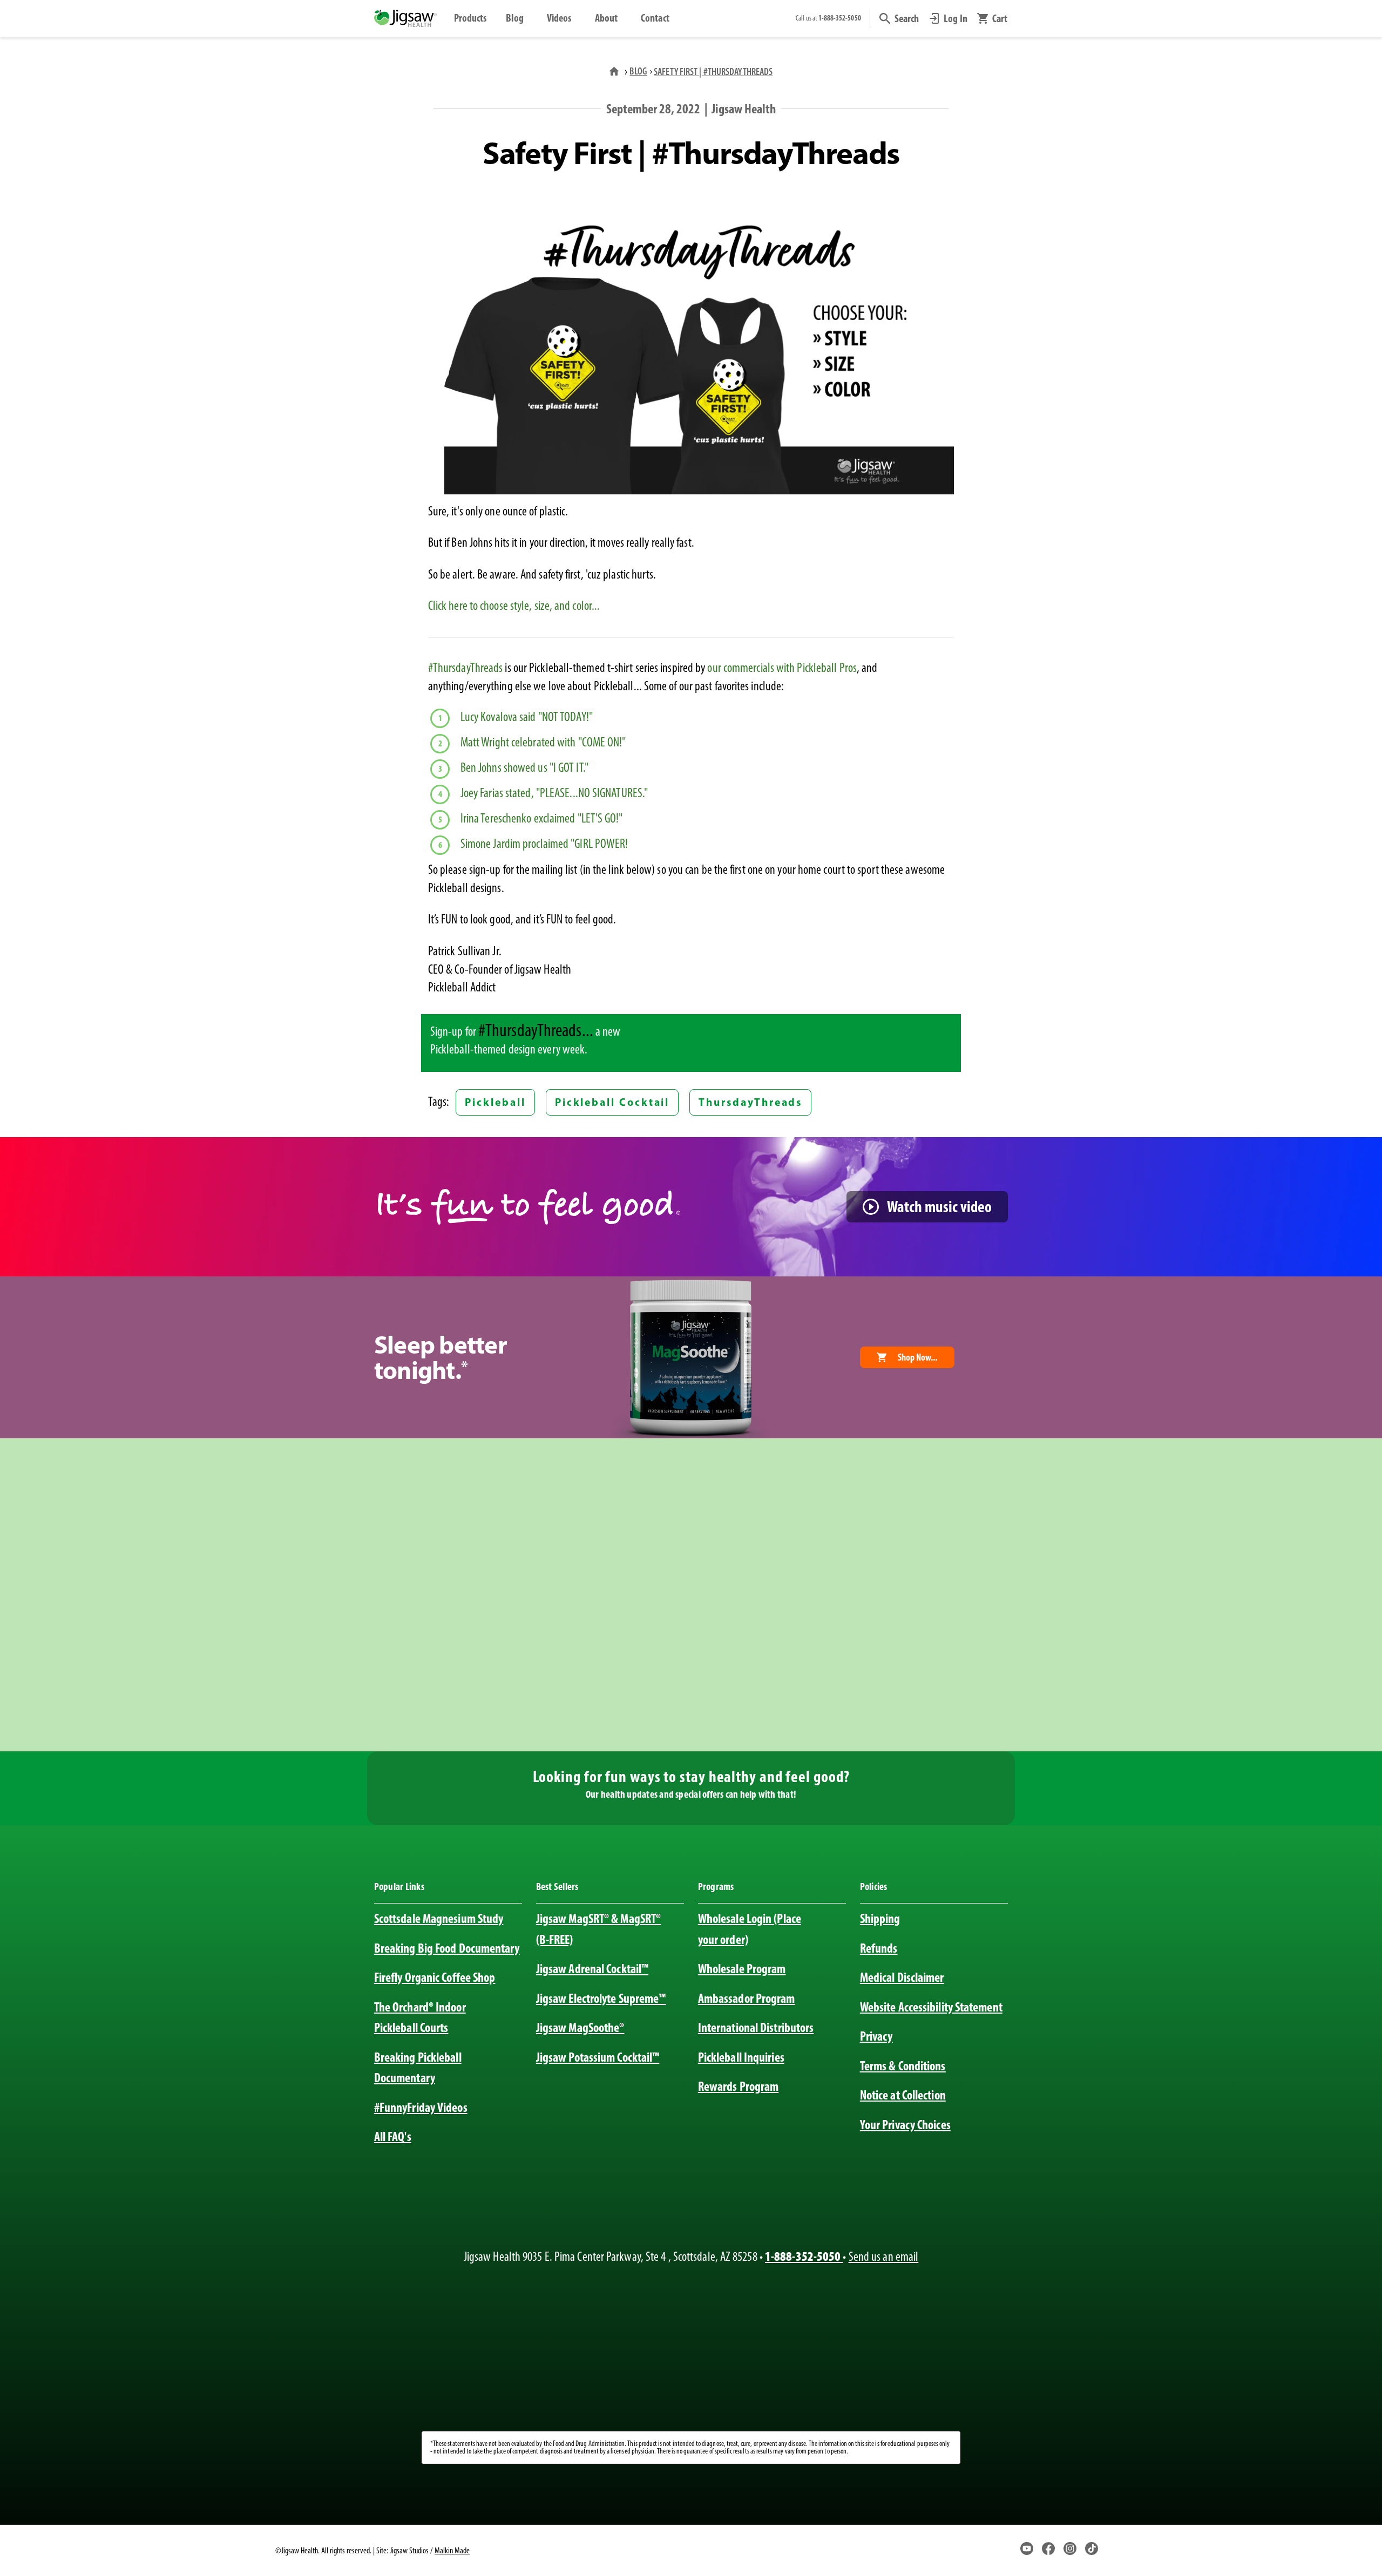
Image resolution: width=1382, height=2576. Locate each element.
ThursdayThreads (750, 1102)
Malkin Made (452, 2550)
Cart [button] (1000, 18)
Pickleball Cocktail (612, 1102)
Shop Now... (917, 1357)
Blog (515, 18)
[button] (899, 18)
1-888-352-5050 (804, 2256)
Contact (655, 18)
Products (470, 18)
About (606, 18)
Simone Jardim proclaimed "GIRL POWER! (544, 844)
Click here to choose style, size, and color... (514, 606)
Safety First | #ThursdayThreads (713, 72)
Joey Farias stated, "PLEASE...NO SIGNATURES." (554, 793)
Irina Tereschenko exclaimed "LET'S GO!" (542, 818)
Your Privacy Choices (905, 2125)
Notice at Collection (903, 2095)
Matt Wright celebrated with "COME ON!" (543, 742)
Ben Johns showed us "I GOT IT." (524, 767)
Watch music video (939, 1207)
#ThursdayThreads (466, 668)
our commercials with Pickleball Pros (782, 668)
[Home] (615, 71)
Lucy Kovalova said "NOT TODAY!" (527, 717)
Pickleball (495, 1102)
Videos (559, 18)
